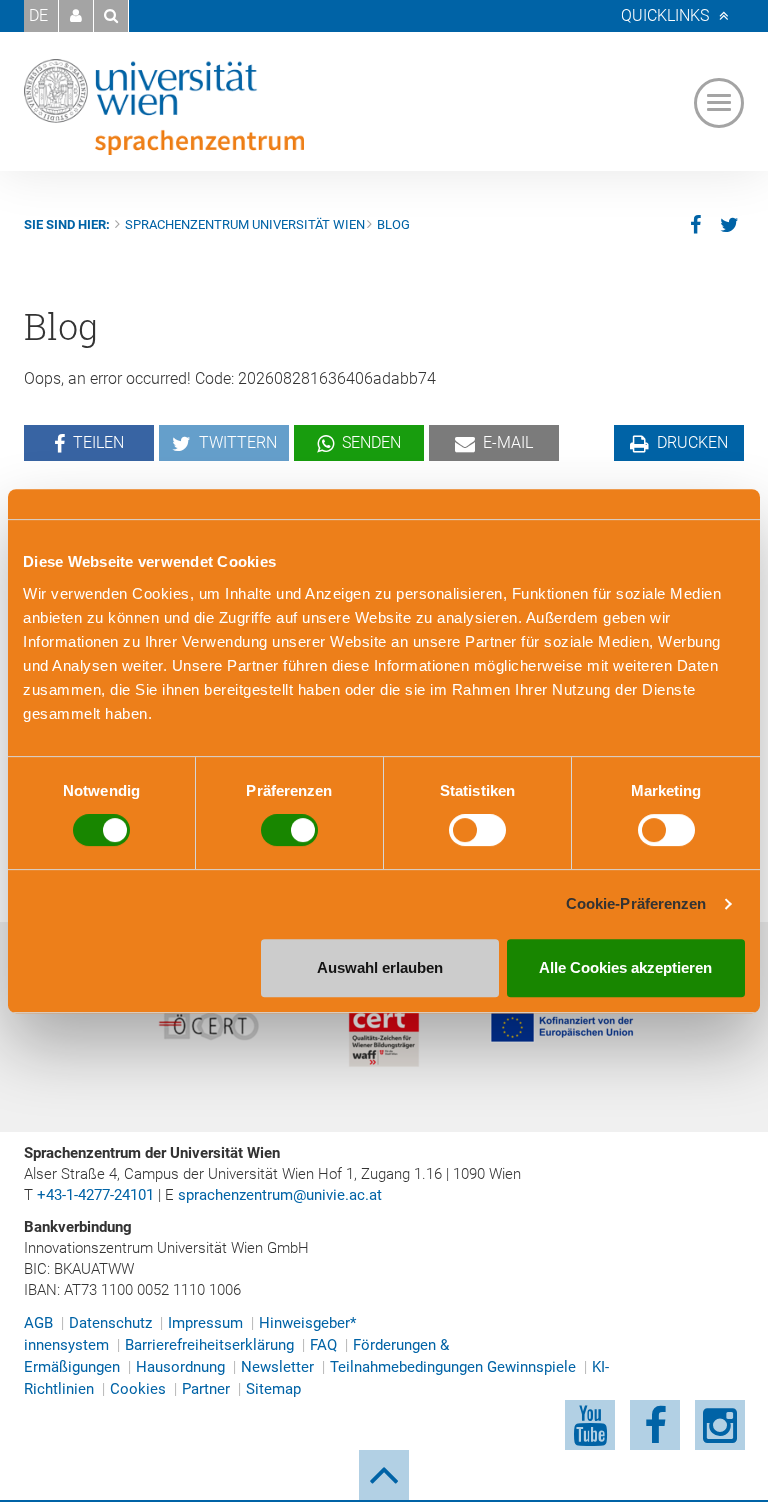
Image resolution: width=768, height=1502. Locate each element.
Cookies (138, 1389)
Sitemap (273, 1389)
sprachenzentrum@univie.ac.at (280, 1195)
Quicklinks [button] (665, 15)
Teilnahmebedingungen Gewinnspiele (453, 1367)
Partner (206, 1389)
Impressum (205, 1323)
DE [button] (38, 15)
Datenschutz (110, 1323)
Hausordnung (180, 1367)
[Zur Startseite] (164, 107)
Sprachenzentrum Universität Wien (245, 224)
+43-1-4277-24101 (95, 1195)
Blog (393, 224)
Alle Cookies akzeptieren (625, 967)
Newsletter (277, 1367)
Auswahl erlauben (380, 967)
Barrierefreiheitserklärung (209, 1345)
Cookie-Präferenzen (636, 903)
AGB (38, 1323)
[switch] (289, 830)
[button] (76, 16)
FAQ (323, 1345)
